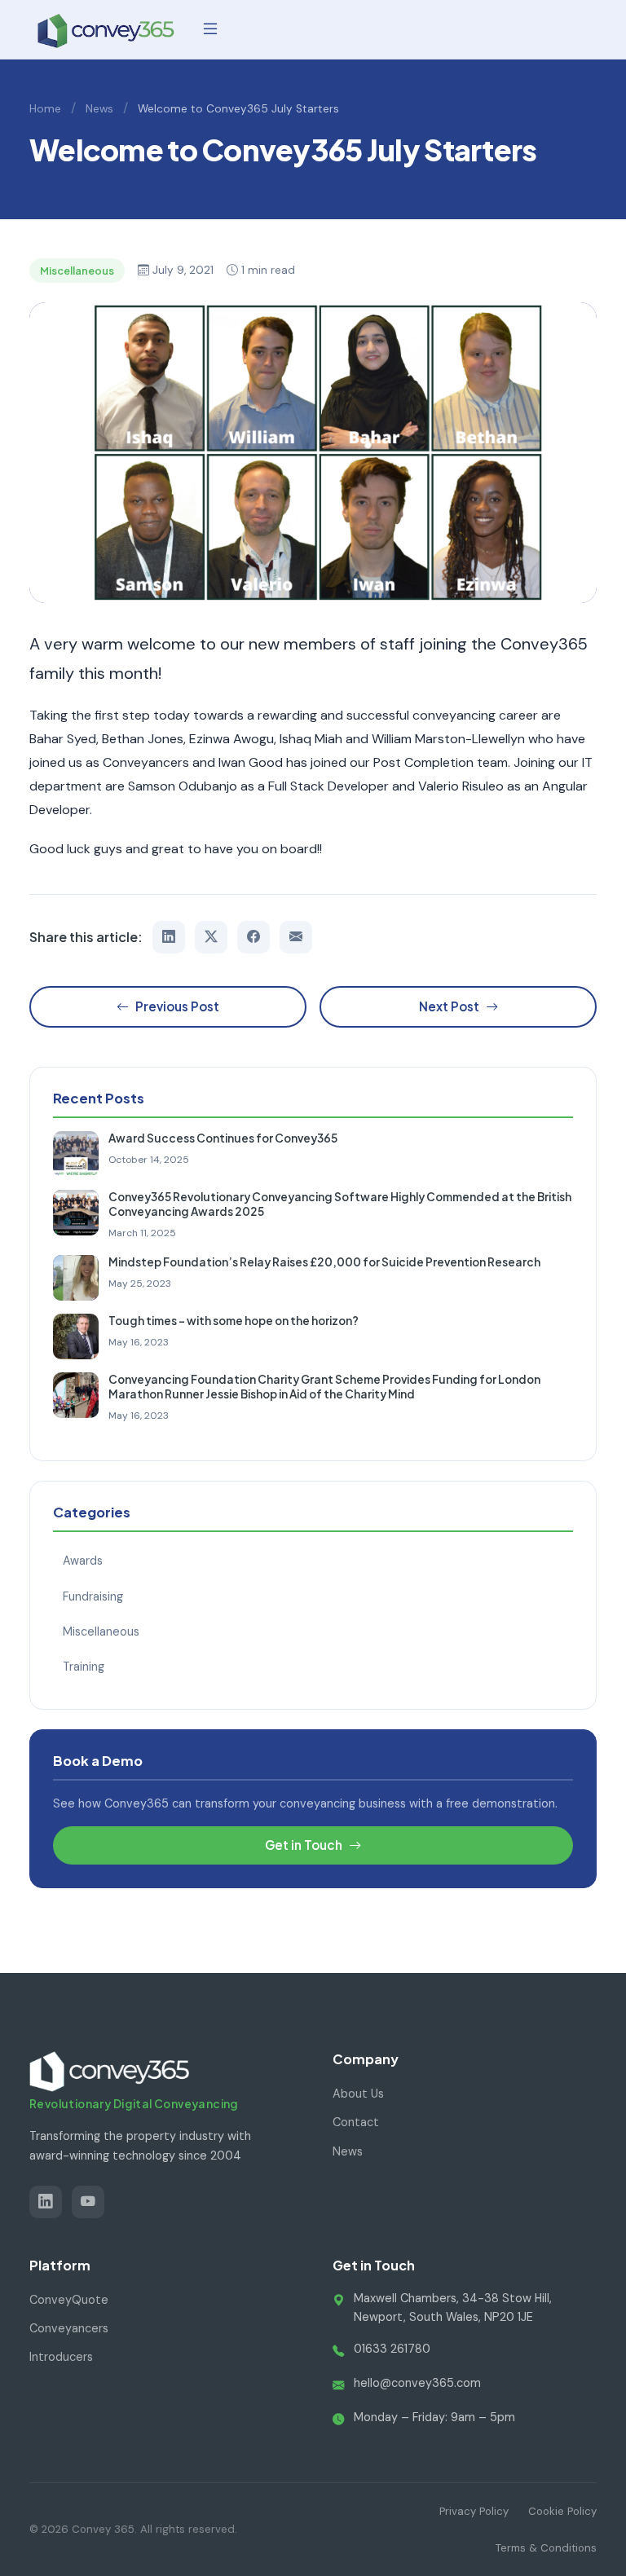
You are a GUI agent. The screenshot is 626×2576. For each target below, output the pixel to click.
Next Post (449, 1006)
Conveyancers (69, 2328)
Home (45, 109)
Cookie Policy (562, 2511)
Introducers (61, 2357)
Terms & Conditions (546, 2548)
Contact (356, 2122)
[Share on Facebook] (253, 937)
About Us (358, 2094)
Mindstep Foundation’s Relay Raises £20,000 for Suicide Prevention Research (324, 1262)
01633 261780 (392, 2349)
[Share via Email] (296, 937)
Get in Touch (304, 1845)
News (99, 109)
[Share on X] (211, 937)
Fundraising (93, 1596)
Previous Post (177, 1006)
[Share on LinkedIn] (169, 937)
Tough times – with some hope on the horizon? (234, 1321)
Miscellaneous (101, 1631)
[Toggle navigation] (210, 29)
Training (84, 1667)
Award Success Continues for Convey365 (224, 1138)
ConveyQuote (69, 2300)
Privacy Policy (474, 2511)
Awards (83, 1561)
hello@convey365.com (417, 2383)
